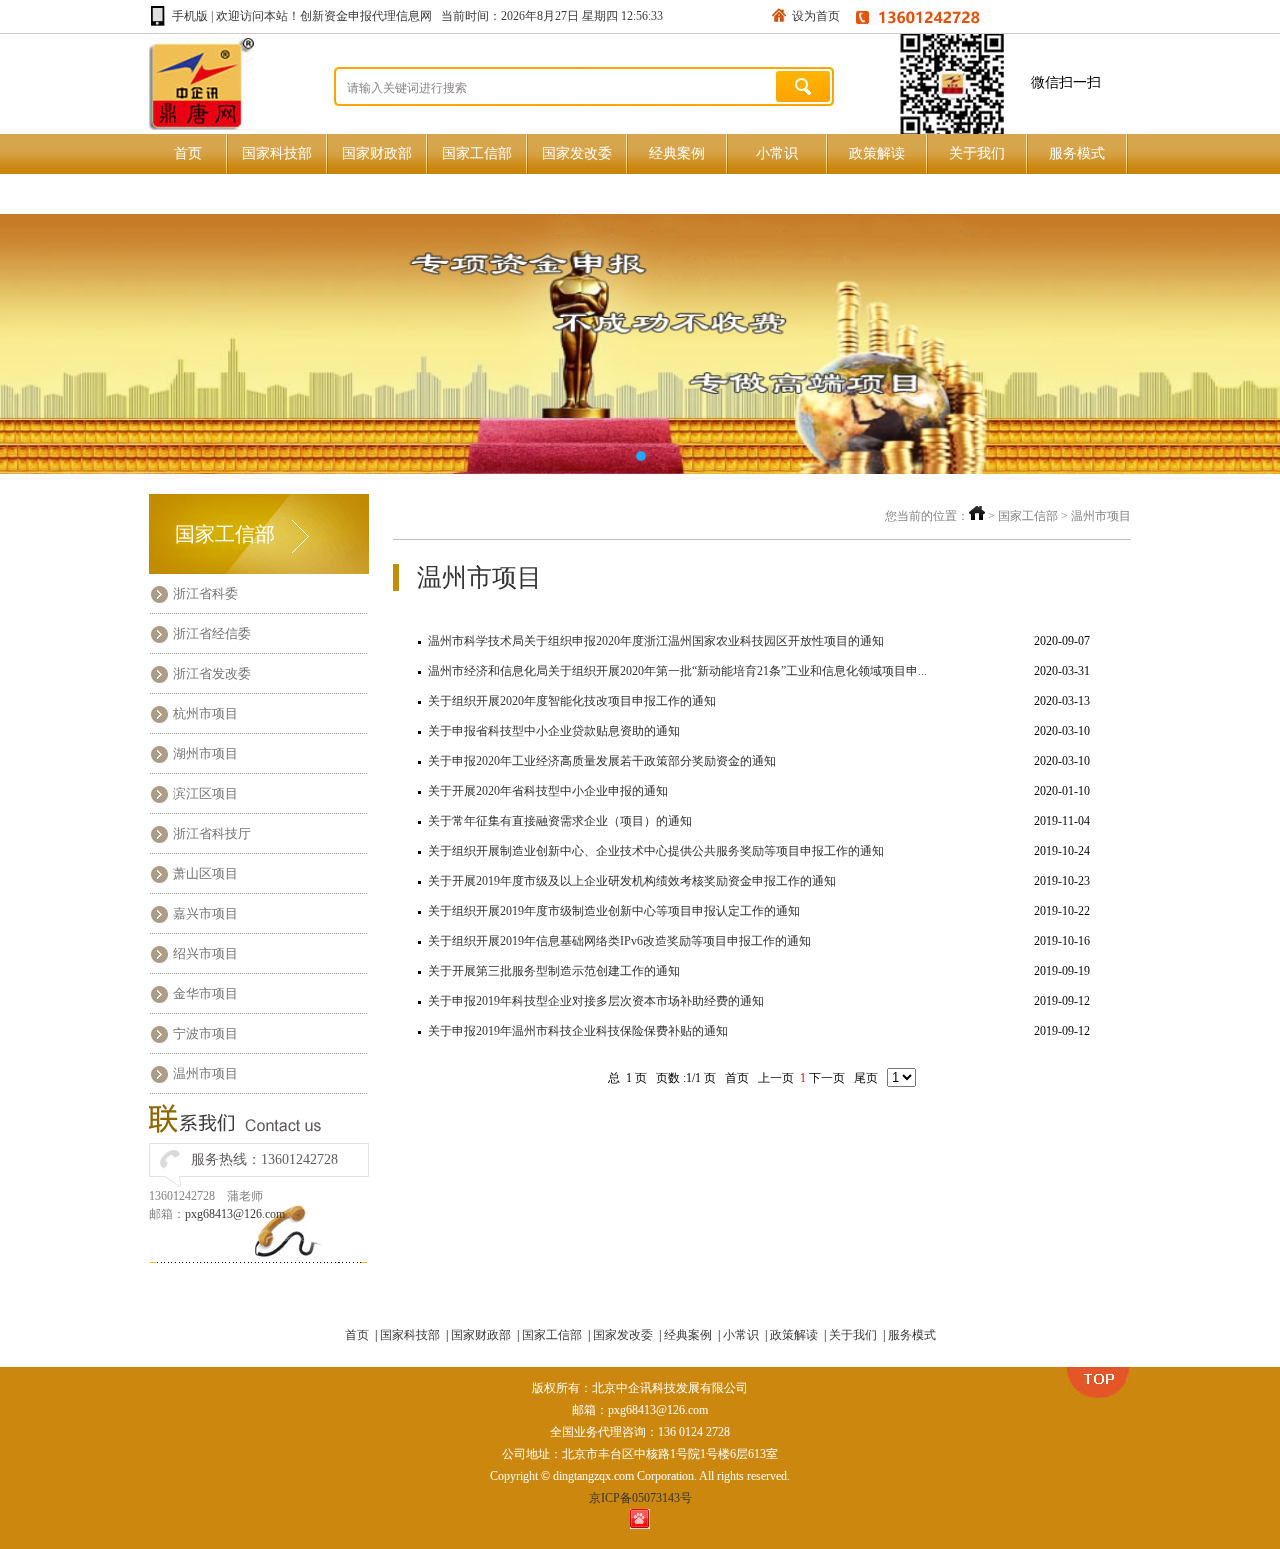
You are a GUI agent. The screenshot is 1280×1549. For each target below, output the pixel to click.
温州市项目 (205, 1073)
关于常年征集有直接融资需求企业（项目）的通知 (560, 821)
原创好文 (198, 193)
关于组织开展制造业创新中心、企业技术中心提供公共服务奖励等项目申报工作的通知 (656, 851)
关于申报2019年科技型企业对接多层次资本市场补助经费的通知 (596, 1001)
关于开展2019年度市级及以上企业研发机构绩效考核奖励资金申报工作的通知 (632, 881)
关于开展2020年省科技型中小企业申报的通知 (548, 791)
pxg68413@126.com (235, 1214)
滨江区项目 (205, 793)
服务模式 (1077, 153)
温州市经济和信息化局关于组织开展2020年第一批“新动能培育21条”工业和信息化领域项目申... (677, 671)
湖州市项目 (205, 753)
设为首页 (816, 16)
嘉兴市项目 (205, 913)
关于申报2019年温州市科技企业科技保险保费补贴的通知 (578, 1031)
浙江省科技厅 (212, 833)
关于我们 (977, 153)
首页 (188, 153)
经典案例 (677, 153)
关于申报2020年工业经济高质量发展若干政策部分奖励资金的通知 (602, 761)
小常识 (777, 153)
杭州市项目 (205, 713)
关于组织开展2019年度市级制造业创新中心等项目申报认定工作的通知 (614, 911)
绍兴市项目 (205, 953)
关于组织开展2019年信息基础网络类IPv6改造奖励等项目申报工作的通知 (619, 941)
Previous (35, 344)
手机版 (190, 16)
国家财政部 (377, 153)
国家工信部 (477, 153)
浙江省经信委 (212, 633)
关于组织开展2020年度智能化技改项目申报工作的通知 (572, 701)
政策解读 (877, 153)
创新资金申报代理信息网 (366, 16)
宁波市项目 (205, 1033)
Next (1245, 344)
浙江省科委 (205, 593)
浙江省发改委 (212, 673)
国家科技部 (277, 153)
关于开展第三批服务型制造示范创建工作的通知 (554, 971)
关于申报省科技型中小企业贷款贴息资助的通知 (554, 731)
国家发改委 (577, 153)
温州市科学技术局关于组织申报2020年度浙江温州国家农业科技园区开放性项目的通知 (656, 641)
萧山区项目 (205, 873)
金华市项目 (205, 993)
